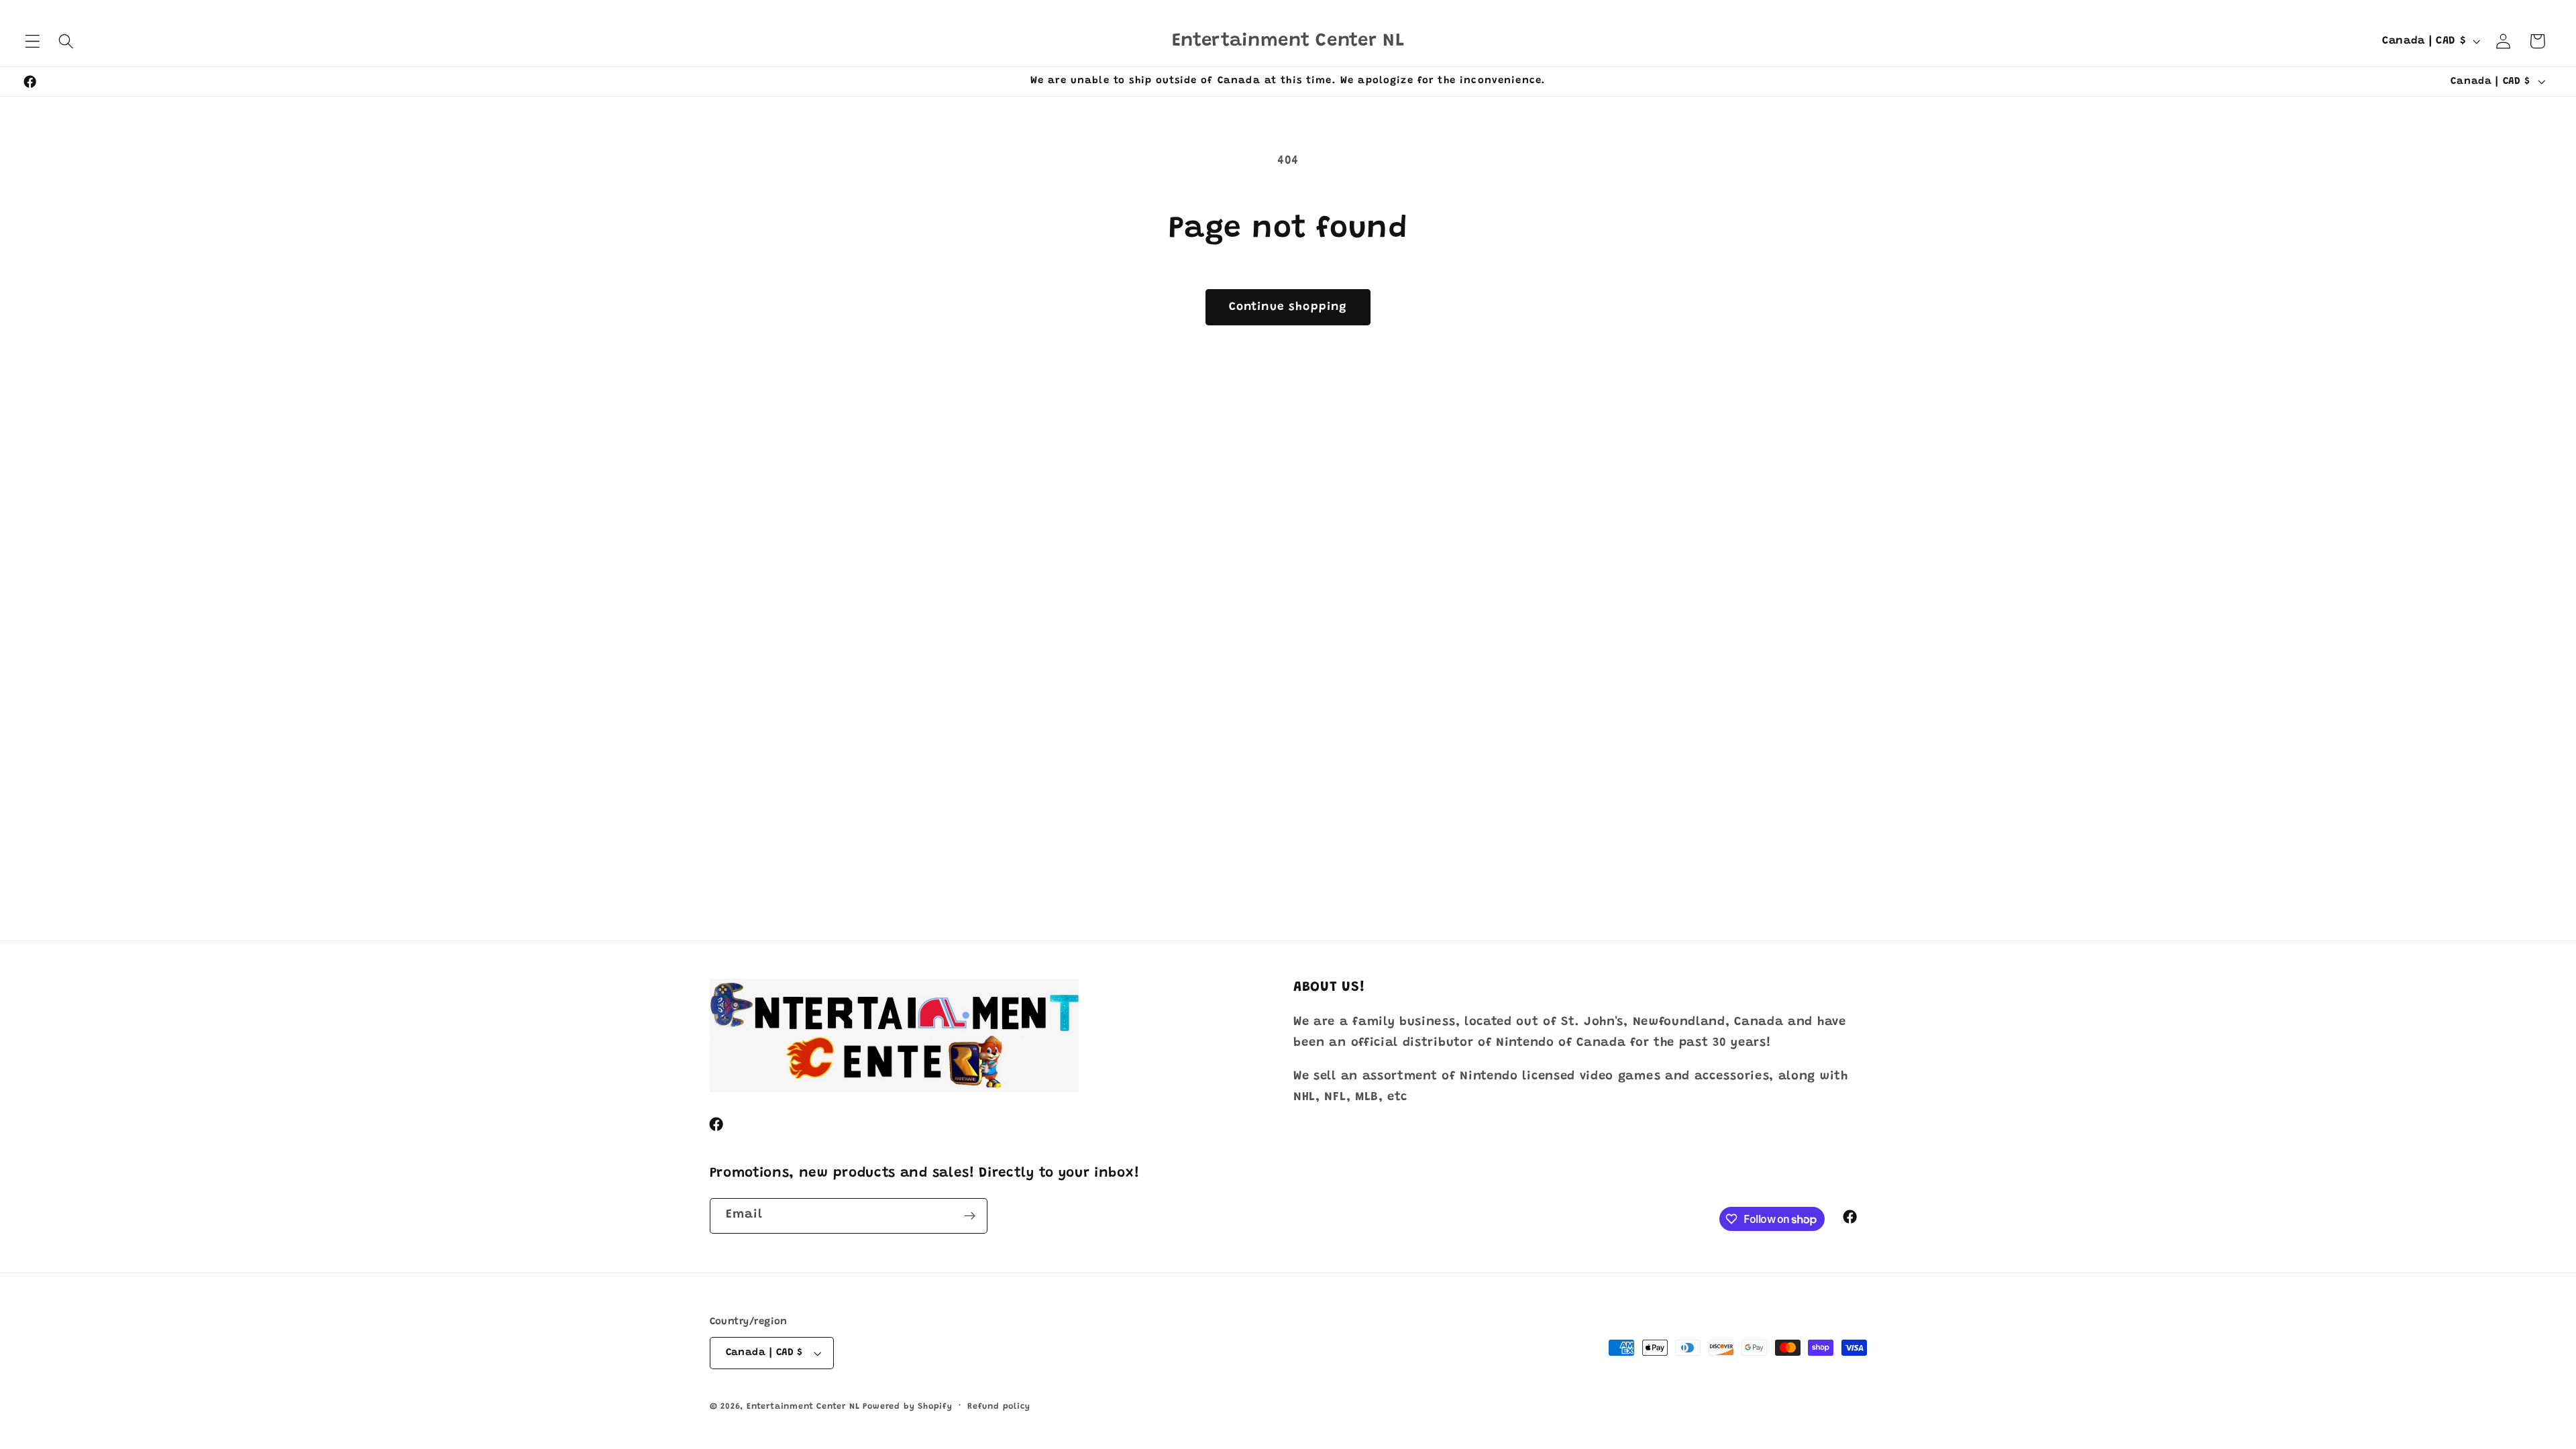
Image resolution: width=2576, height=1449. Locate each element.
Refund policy (999, 1407)
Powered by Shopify (908, 1407)
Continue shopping (1288, 307)
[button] (33, 41)
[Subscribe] (970, 1216)
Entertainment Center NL (803, 1407)
